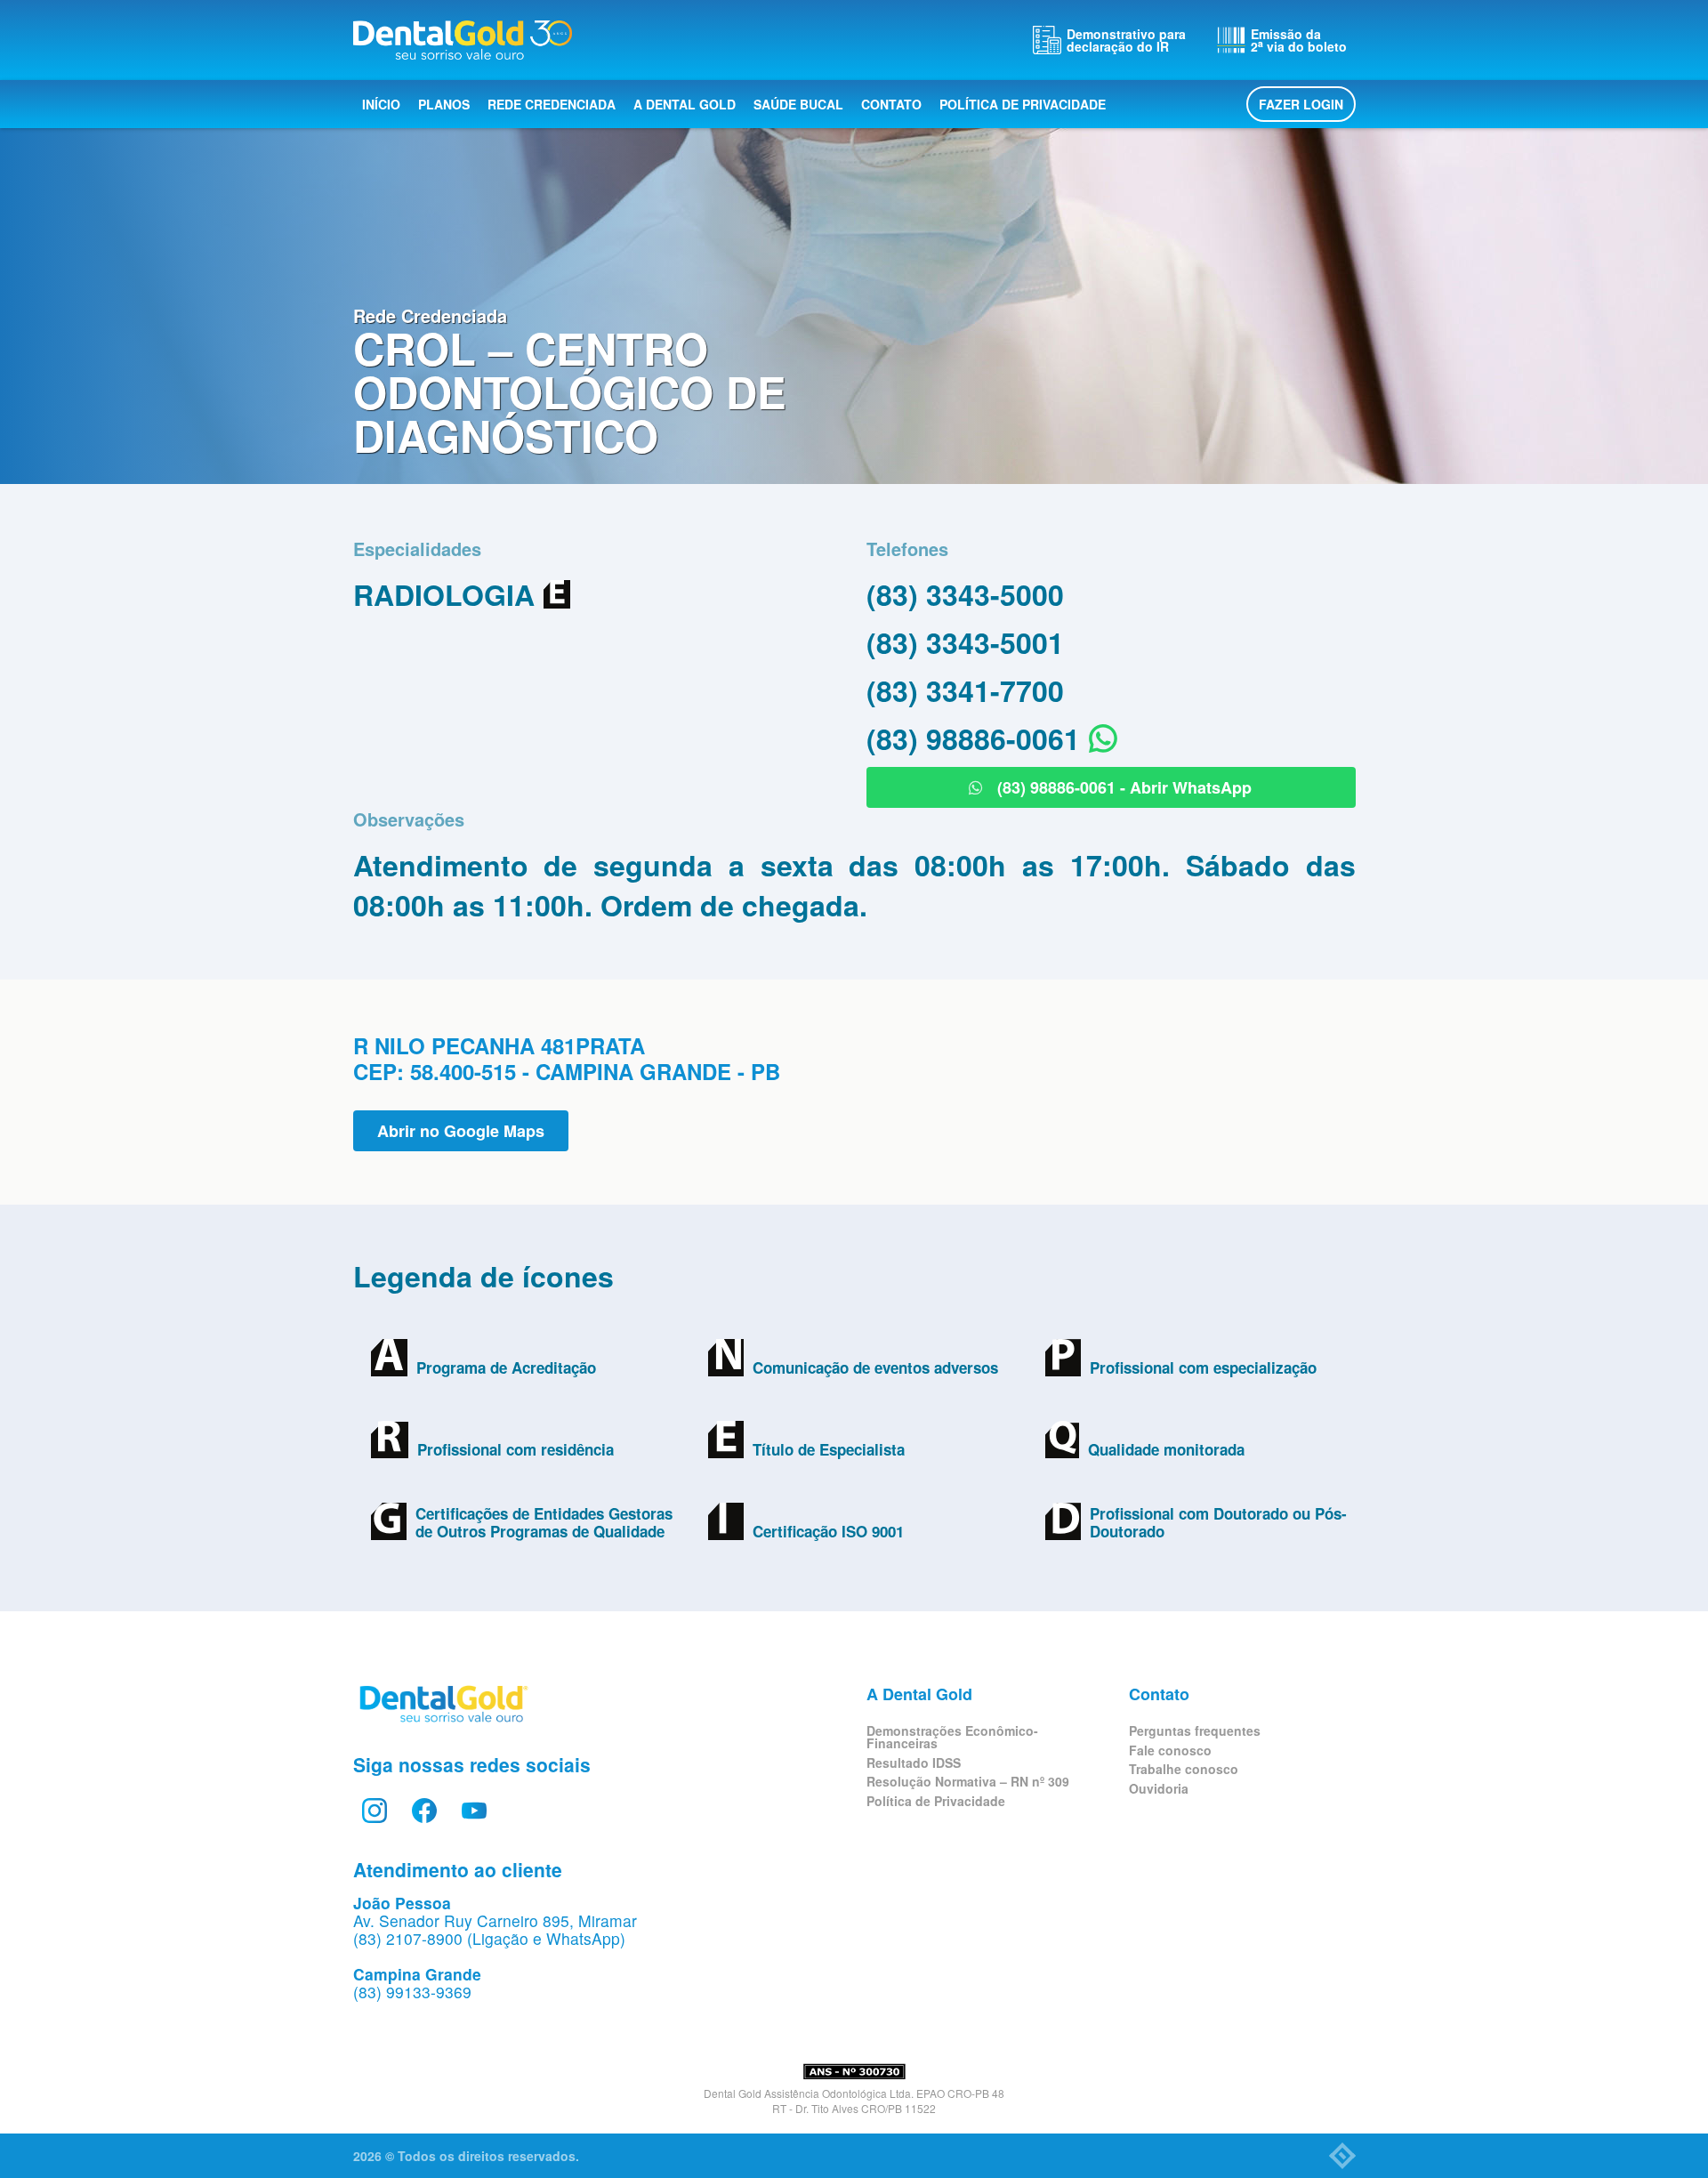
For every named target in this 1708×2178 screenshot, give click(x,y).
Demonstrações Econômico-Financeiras (952, 1737)
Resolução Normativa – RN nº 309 (968, 1781)
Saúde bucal (798, 104)
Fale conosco (1170, 1750)
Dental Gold (463, 40)
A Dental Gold (685, 104)
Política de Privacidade (1023, 104)
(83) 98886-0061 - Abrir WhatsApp (1122, 787)
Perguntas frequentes (1195, 1730)
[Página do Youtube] (474, 1811)
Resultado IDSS (914, 1763)
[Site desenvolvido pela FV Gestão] (1342, 2156)
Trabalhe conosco (1184, 1769)
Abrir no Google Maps (461, 1131)
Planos (444, 104)
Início (381, 104)
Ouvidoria (1159, 1788)
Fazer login (1301, 104)
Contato (891, 104)
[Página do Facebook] (424, 1811)
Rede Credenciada (552, 104)
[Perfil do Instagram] (375, 1811)
